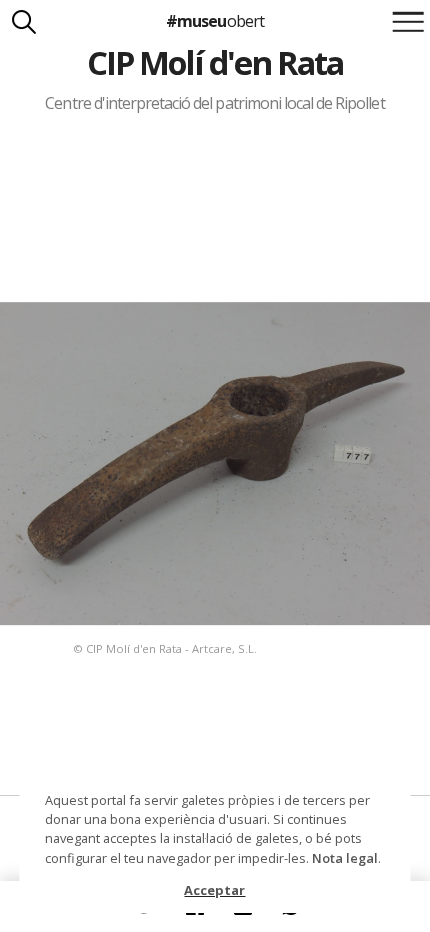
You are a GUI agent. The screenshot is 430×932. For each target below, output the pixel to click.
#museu (214, 21)
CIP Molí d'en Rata (215, 62)
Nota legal (345, 858)
